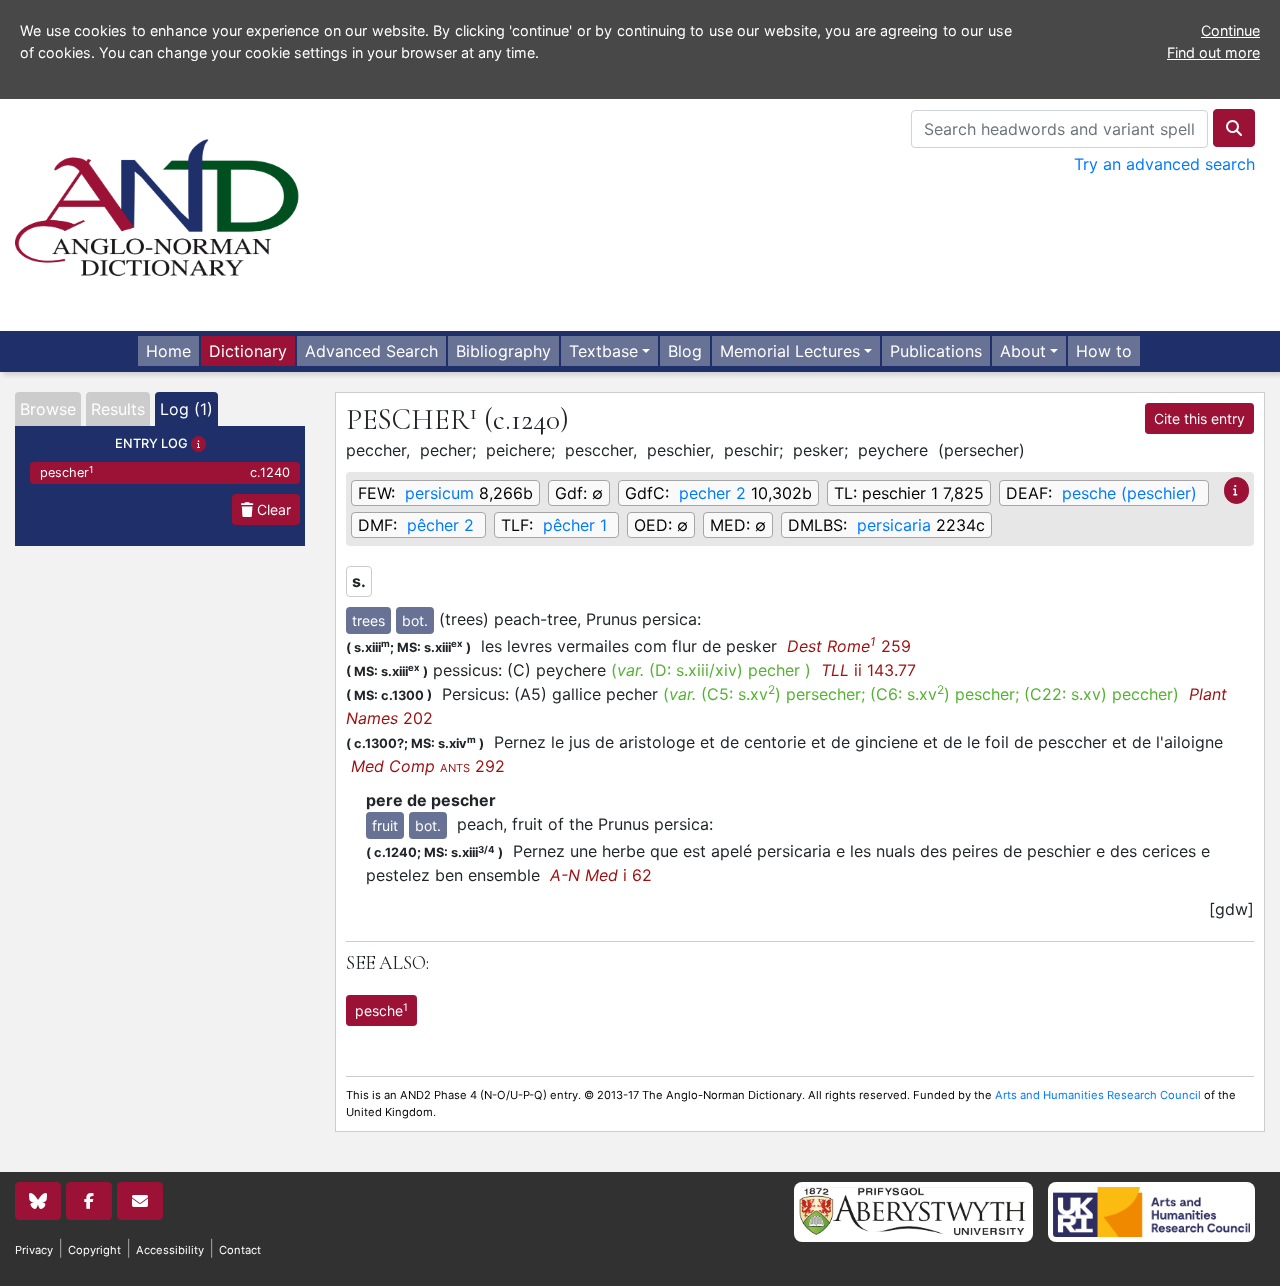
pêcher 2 (440, 525)
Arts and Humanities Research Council (1098, 1095)
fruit (385, 825)
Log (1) (186, 409)
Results (118, 409)
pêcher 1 (575, 525)
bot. (415, 620)
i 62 (601, 875)
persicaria (894, 525)
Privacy (34, 1250)
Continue (1230, 30)
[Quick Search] (1234, 128)
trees (368, 620)
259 (849, 646)
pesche (381, 1010)
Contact (240, 1250)
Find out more (1213, 52)
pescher (165, 472)
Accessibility (170, 1250)
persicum (439, 493)
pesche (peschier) (1129, 493)
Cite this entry (1199, 418)
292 (428, 766)
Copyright (94, 1250)
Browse (48, 409)
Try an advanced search (1164, 164)
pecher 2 (712, 493)
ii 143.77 (868, 670)
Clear (272, 509)
